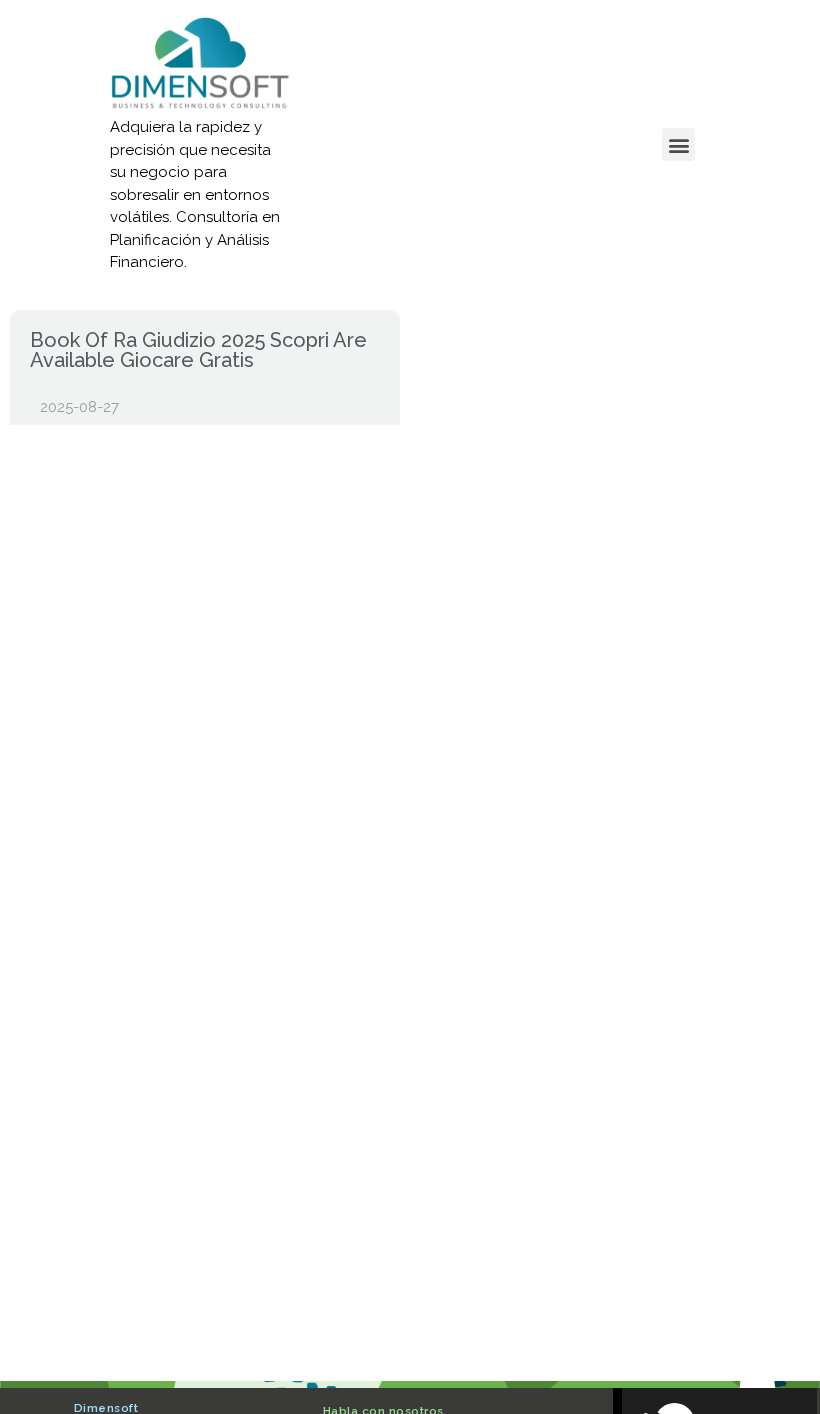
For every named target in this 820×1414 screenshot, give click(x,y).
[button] (678, 144)
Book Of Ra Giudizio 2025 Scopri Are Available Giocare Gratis (198, 350)
